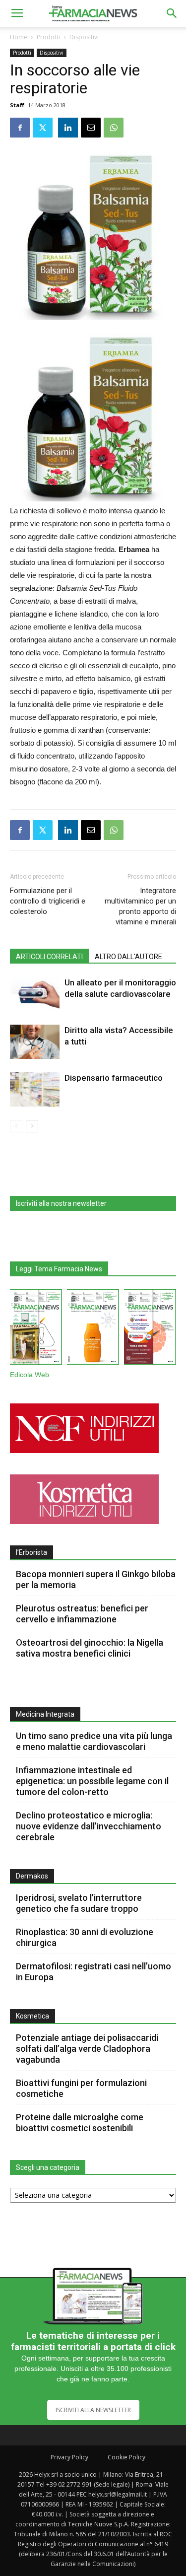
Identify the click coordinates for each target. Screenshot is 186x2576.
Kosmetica (32, 2016)
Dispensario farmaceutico (114, 1078)
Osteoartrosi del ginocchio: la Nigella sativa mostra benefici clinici (90, 1648)
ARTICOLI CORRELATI (49, 957)
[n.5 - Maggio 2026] (150, 1329)
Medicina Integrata (45, 1714)
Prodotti (48, 37)
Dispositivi (84, 37)
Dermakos (32, 1876)
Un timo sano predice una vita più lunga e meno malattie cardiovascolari (94, 1741)
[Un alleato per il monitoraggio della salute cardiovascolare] (35, 994)
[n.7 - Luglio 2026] (36, 1329)
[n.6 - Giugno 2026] (93, 1329)
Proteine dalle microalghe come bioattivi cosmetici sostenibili (80, 2123)
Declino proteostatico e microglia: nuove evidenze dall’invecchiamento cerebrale (89, 1826)
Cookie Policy (126, 2457)
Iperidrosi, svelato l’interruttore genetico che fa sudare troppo (79, 1903)
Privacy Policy (69, 2457)
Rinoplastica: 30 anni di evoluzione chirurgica (85, 1937)
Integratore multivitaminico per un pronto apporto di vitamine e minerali (140, 906)
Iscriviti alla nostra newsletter (61, 1203)
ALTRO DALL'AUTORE (128, 957)
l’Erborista (31, 1552)
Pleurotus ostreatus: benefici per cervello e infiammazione (82, 1614)
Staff (17, 105)
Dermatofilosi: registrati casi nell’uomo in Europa (93, 1972)
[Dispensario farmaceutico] (35, 1089)
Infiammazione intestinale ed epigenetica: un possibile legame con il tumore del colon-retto (92, 1781)
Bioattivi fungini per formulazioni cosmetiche (81, 2088)
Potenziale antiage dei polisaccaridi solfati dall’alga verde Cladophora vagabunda (87, 2049)
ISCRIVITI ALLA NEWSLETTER (93, 2410)
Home (19, 37)
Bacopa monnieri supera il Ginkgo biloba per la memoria (96, 1579)
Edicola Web (30, 1375)
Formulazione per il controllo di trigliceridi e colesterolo (48, 901)
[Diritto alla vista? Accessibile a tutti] (35, 1042)
